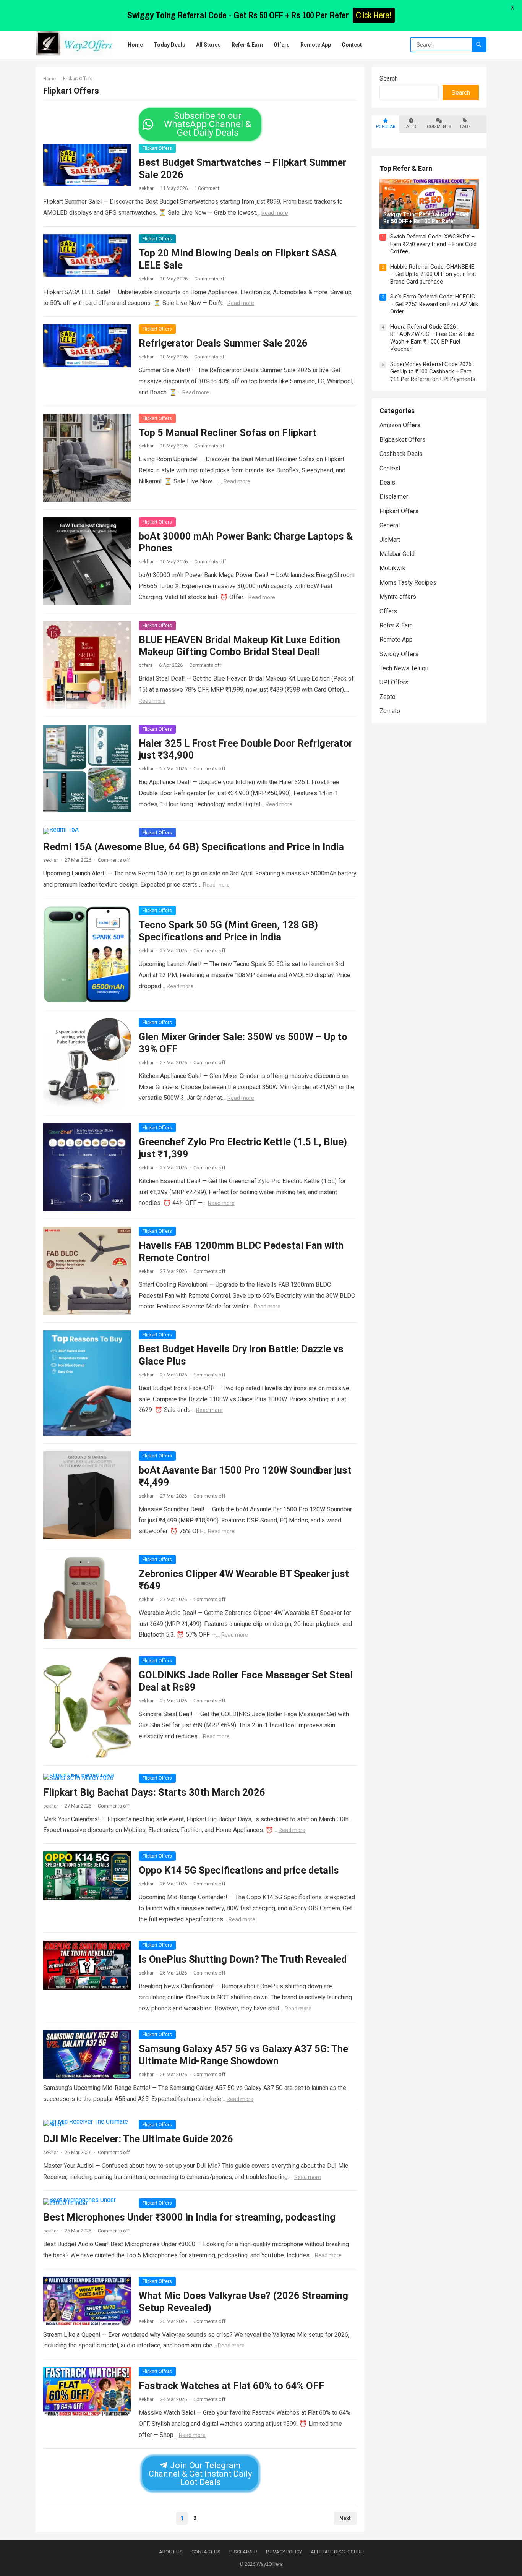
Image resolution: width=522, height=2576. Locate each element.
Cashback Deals (401, 454)
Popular (386, 127)
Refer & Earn (396, 625)
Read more (275, 213)
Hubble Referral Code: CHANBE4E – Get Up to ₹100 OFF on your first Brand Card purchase (433, 274)
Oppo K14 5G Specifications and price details (239, 1870)
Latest (411, 127)
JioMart (390, 540)
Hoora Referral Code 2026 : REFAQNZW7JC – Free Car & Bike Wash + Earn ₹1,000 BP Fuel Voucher (432, 338)
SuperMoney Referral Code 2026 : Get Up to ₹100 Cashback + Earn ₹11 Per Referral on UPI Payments (433, 372)
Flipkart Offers (157, 148)
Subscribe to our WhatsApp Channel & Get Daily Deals (208, 124)
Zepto (387, 697)
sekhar (146, 188)
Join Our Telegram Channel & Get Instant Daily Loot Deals (200, 2474)
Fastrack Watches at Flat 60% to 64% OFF (232, 2386)
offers (146, 665)
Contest (390, 468)
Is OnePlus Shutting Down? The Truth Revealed (243, 1959)
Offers (388, 611)
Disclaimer (394, 497)
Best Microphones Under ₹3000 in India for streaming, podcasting (189, 2217)
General (390, 525)
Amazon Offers (400, 425)
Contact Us (206, 2552)
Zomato (390, 711)
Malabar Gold (397, 554)
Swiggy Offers (399, 654)
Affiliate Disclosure (337, 2552)
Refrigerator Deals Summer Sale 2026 (223, 343)
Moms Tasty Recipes (408, 583)
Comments (439, 127)
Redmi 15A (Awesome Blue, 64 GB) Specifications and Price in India (194, 847)
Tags (465, 127)
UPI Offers (394, 682)
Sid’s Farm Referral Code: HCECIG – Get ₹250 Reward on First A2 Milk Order (434, 304)
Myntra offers (398, 597)
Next (345, 2518)
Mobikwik (392, 568)
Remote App (396, 640)
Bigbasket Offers (403, 440)
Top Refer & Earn (406, 168)
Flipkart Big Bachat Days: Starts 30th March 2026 (154, 1792)
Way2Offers (270, 2564)
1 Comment (207, 188)
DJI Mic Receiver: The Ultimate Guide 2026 (138, 2139)
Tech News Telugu (404, 668)
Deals (387, 482)
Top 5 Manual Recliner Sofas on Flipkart (228, 433)
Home (49, 79)
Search (389, 79)
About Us (171, 2552)
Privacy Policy (284, 2552)
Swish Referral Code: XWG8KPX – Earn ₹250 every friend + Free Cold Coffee (433, 244)
